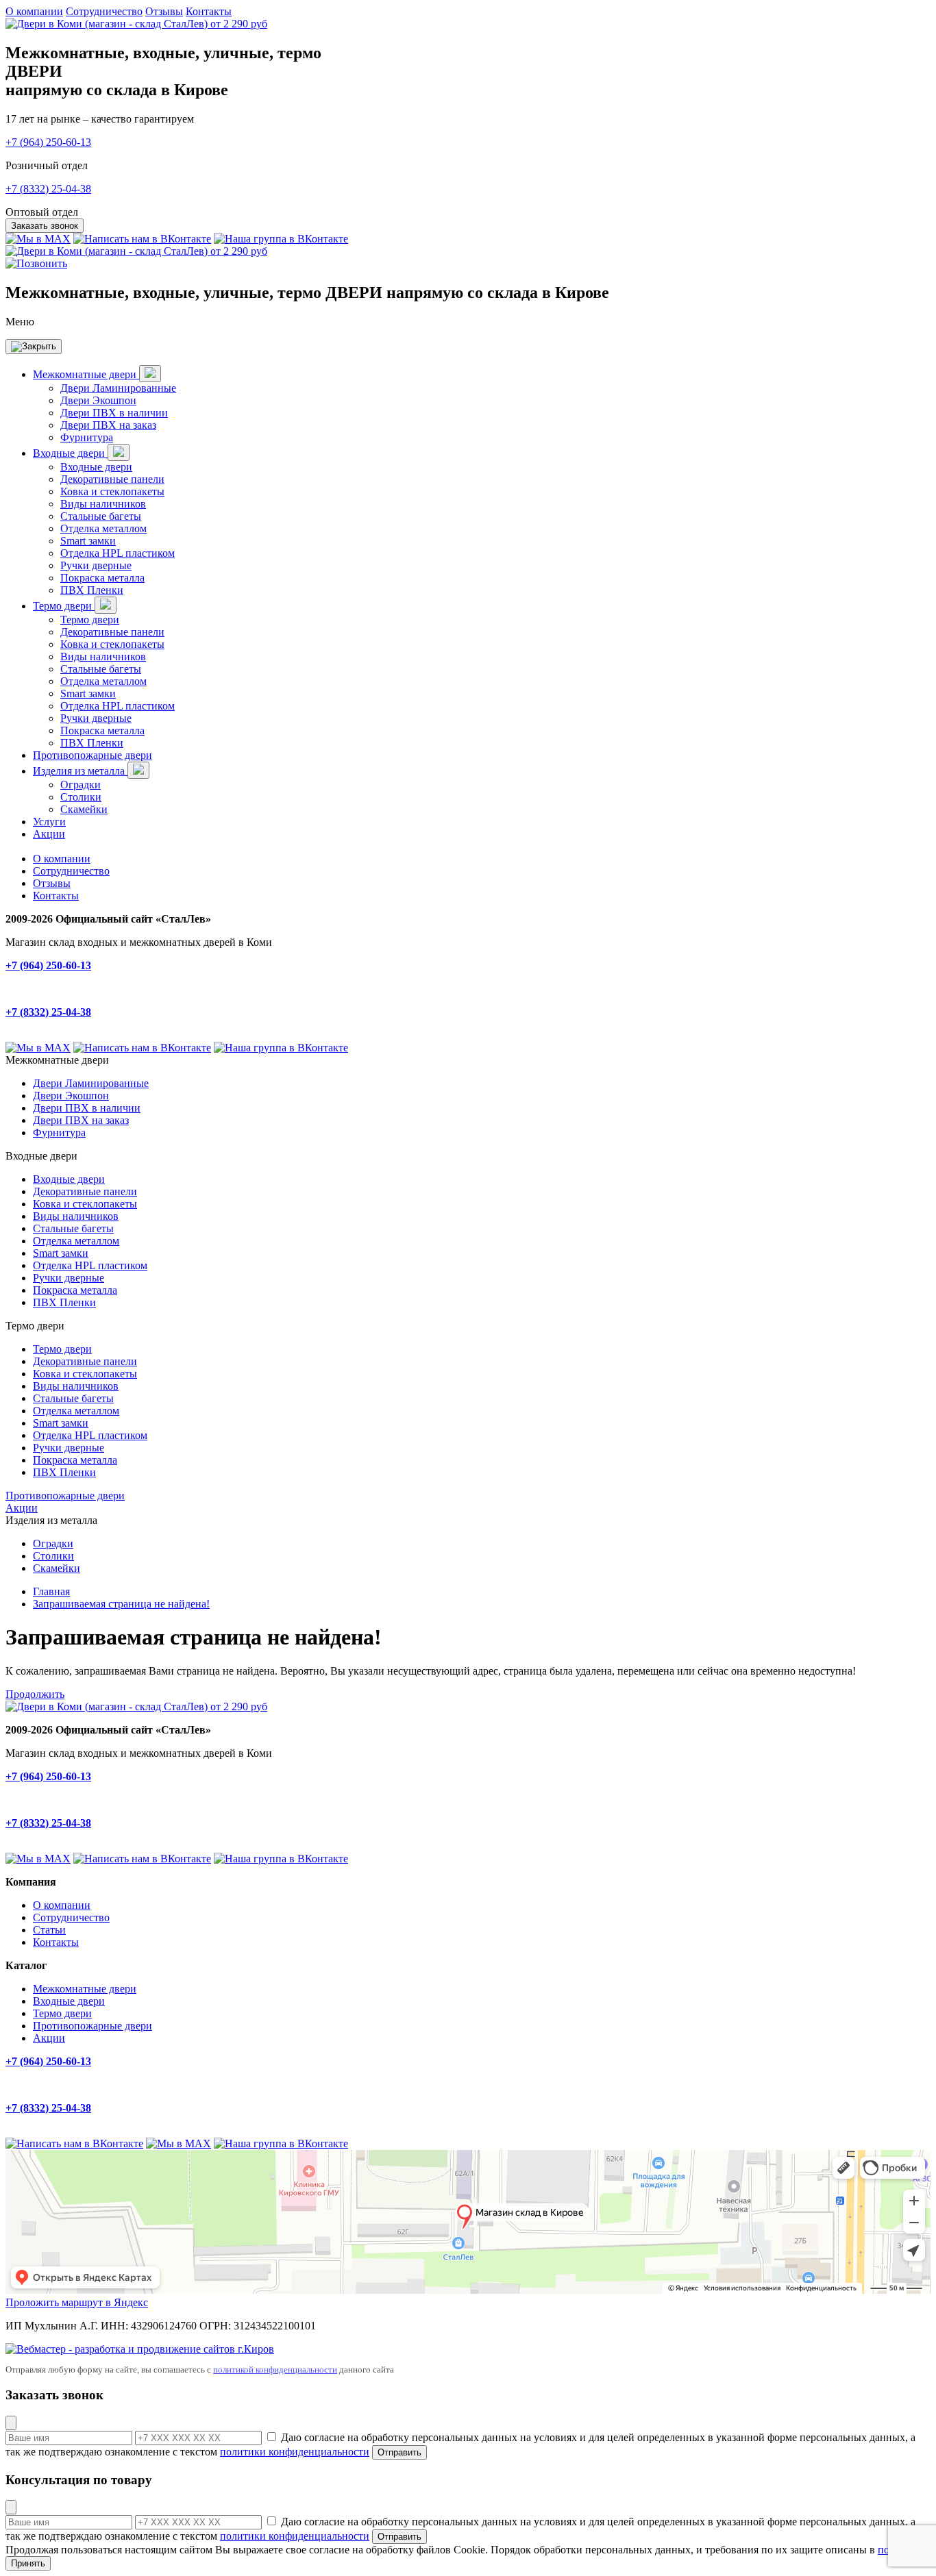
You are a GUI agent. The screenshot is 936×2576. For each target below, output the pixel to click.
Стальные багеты (101, 516)
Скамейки (84, 809)
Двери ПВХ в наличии (114, 413)
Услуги (49, 822)
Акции (49, 834)
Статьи (49, 1930)
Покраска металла (102, 578)
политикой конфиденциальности (275, 2369)
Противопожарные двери (93, 755)
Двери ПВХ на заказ (108, 425)
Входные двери (70, 453)
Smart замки (88, 541)
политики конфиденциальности (295, 2452)
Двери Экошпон (98, 400)
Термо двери (64, 606)
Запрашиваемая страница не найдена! (121, 1604)
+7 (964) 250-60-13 (48, 142)
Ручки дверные (96, 565)
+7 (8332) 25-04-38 (48, 189)
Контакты (209, 11)
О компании (34, 11)
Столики (81, 797)
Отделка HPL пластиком (118, 553)
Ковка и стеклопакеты (112, 491)
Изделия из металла (80, 771)
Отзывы (164, 11)
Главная (51, 1591)
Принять (28, 2563)
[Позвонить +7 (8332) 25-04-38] (36, 263)
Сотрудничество (104, 11)
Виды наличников (103, 504)
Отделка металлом (103, 528)
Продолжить (35, 1694)
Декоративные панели (112, 479)
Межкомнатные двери (86, 374)
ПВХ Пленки (92, 590)
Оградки (81, 785)
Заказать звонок (45, 226)
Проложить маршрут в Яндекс (77, 2302)
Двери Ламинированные (118, 388)
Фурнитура (87, 437)
